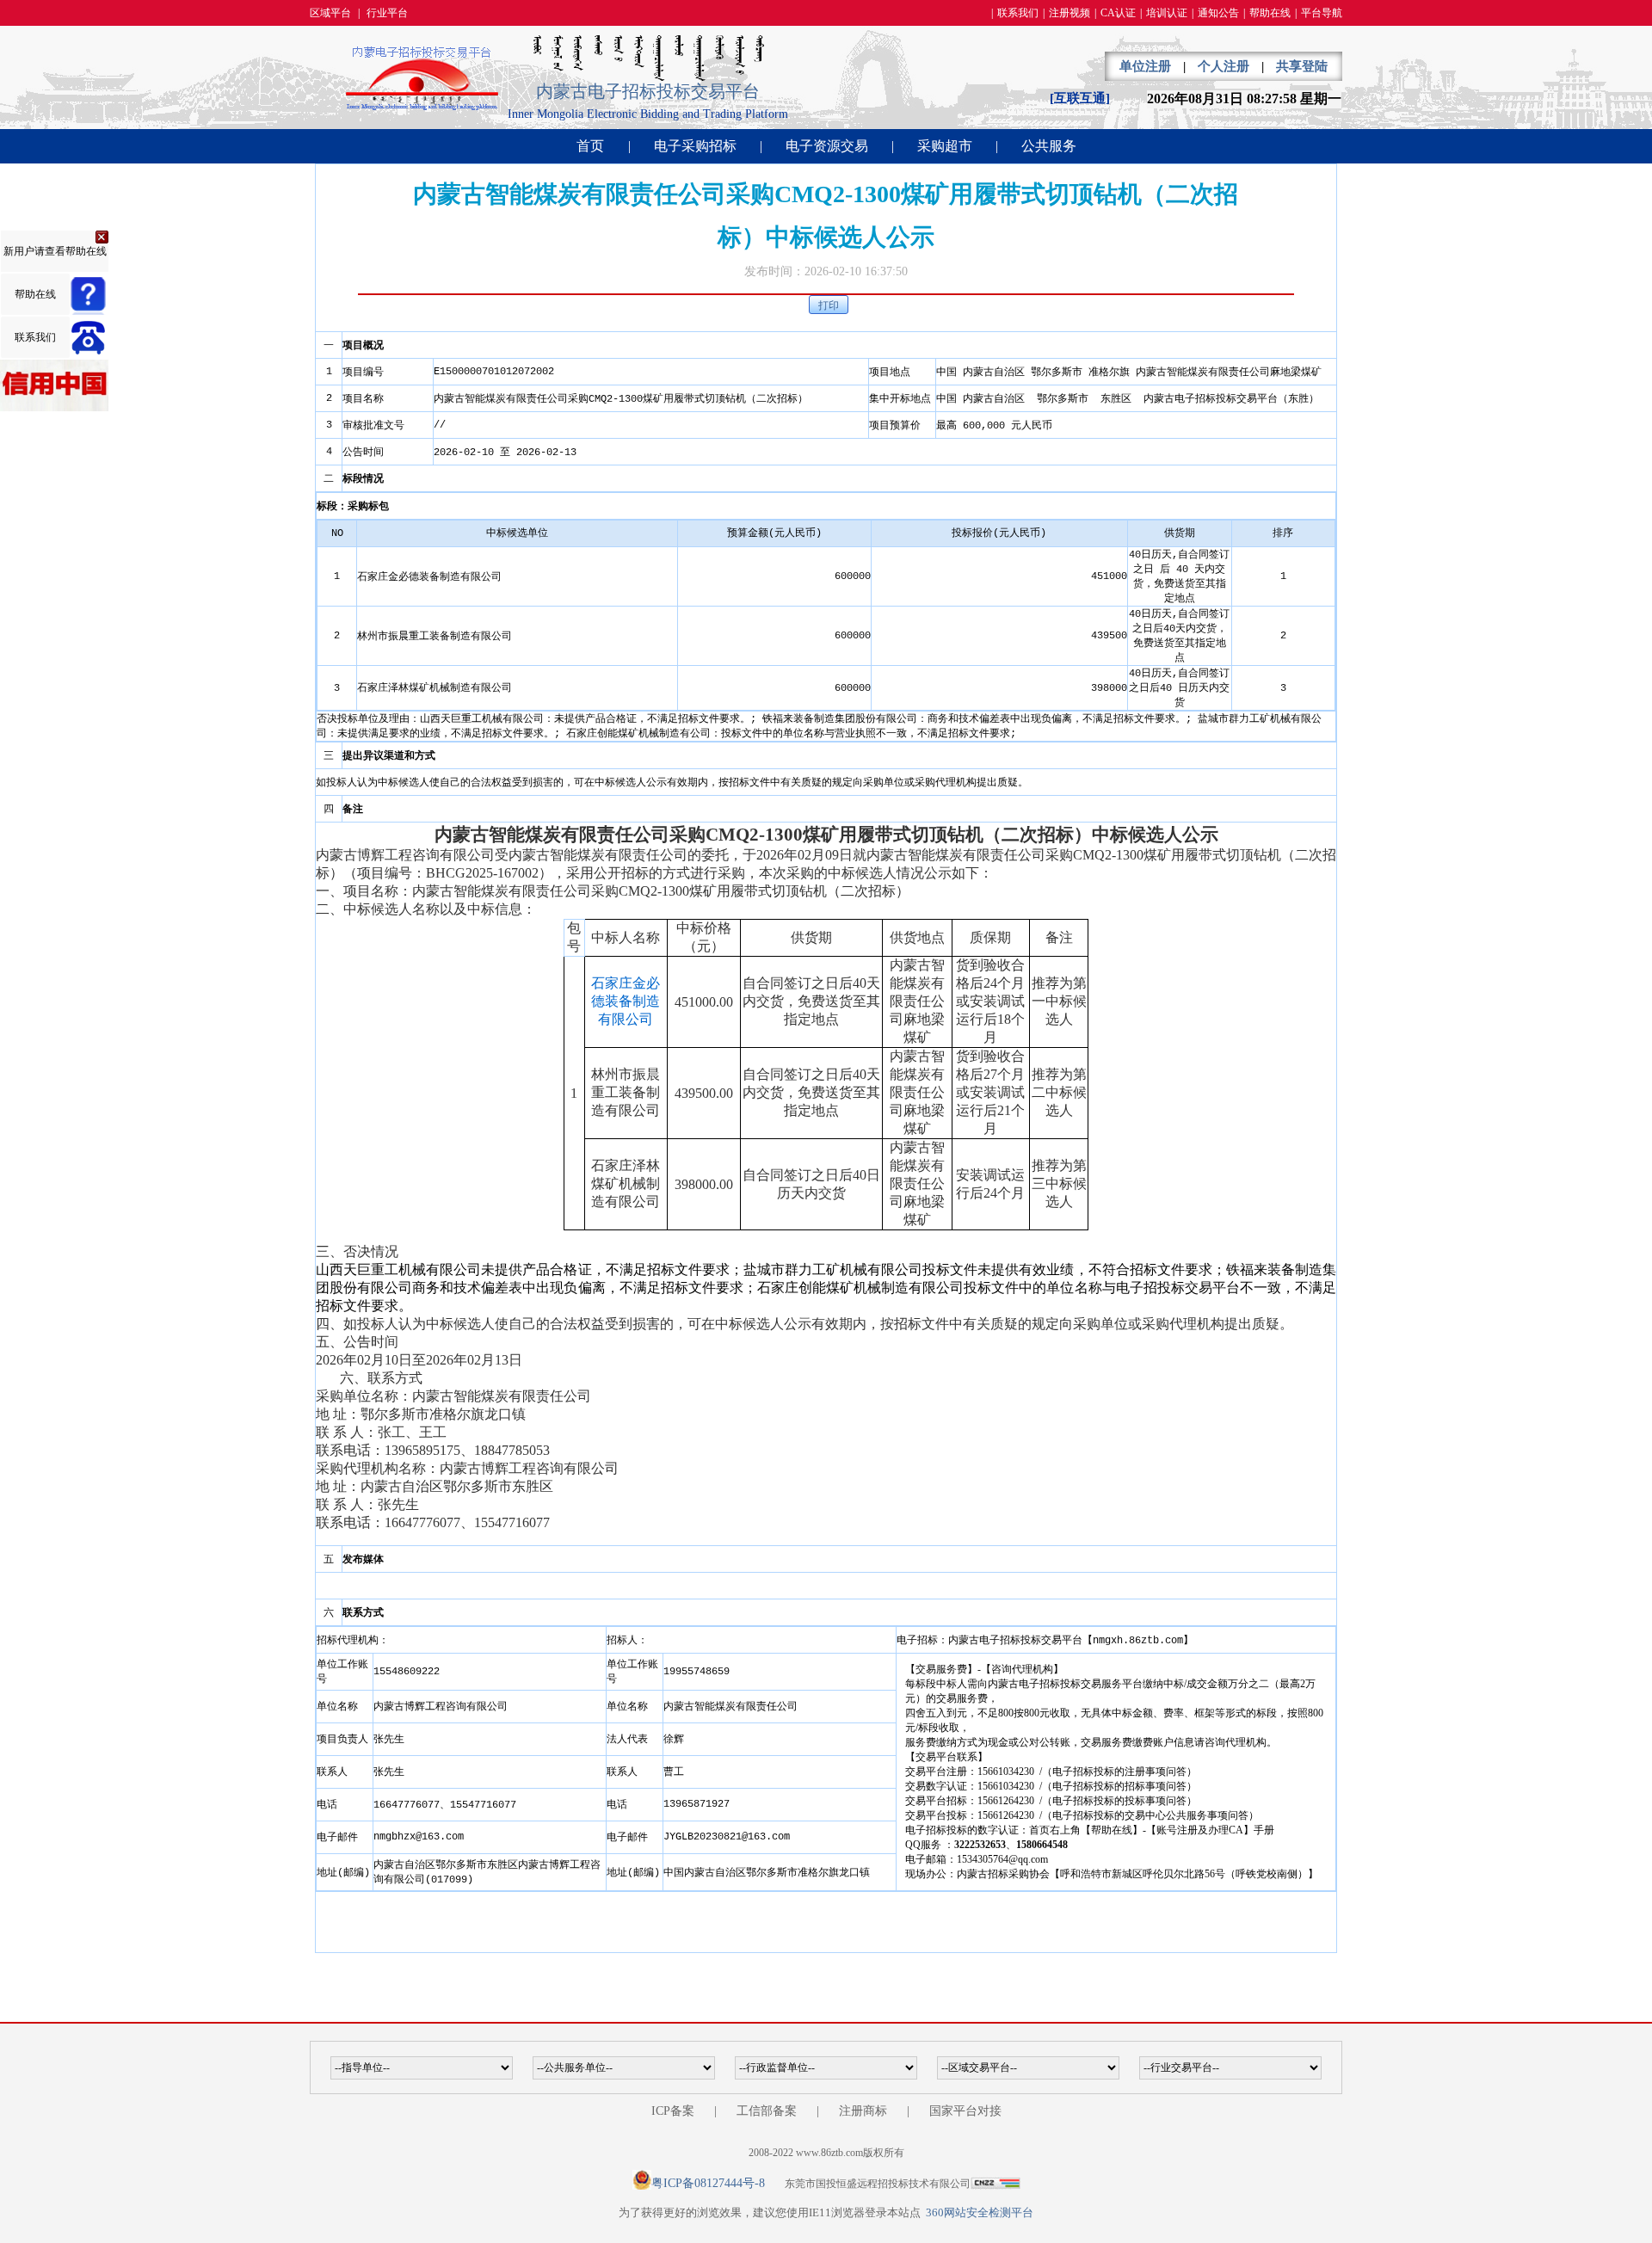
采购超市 (945, 146)
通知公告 (1218, 13)
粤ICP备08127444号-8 (708, 2183)
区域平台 (330, 13)
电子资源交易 (827, 146)
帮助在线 (1270, 13)
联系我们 (1018, 13)
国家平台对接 (965, 2111)
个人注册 (1224, 66)
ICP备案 (673, 2111)
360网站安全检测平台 (980, 2212)
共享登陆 (1302, 66)
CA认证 (1118, 13)
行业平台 (387, 13)
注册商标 (863, 2111)
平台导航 (1322, 13)
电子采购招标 (695, 146)
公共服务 (1049, 146)
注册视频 (1069, 13)
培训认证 (1167, 13)
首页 (590, 146)
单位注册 (1145, 66)
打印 (829, 305)
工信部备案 (767, 2111)
